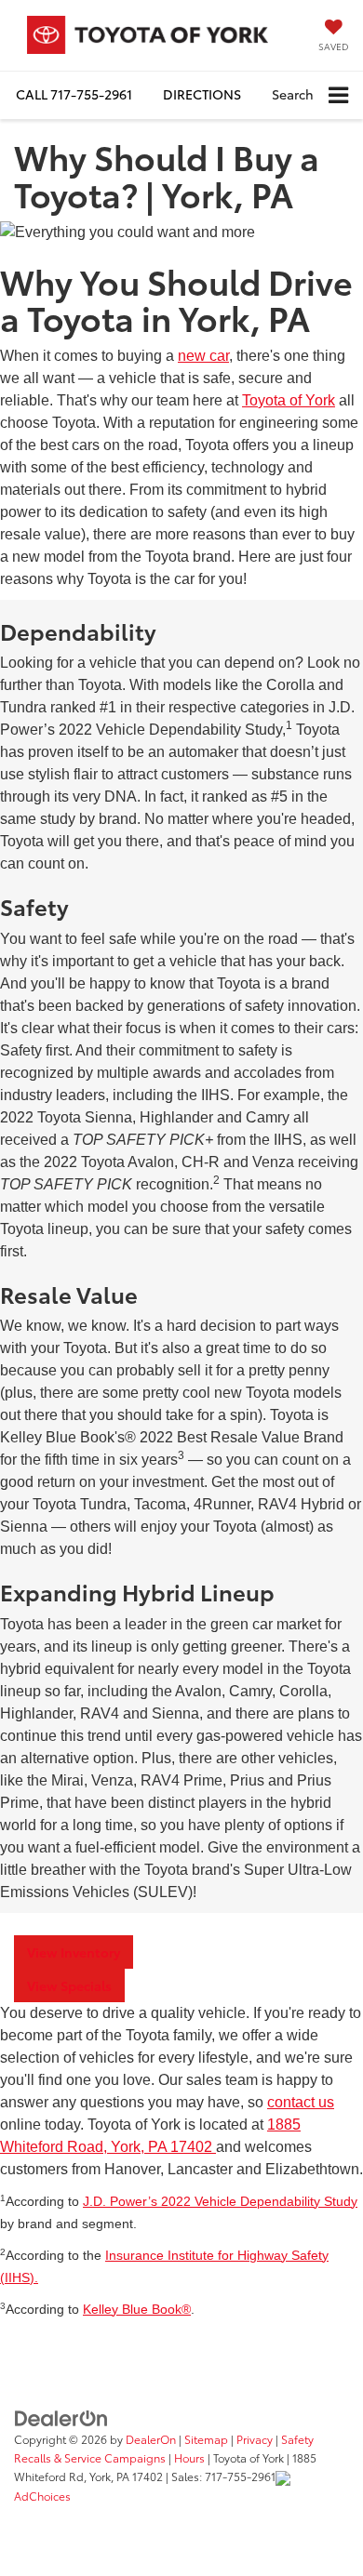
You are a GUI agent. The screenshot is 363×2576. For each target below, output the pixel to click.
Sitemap (206, 2439)
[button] (74, 94)
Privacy (255, 2439)
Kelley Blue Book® (137, 2310)
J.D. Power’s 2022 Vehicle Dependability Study (220, 2202)
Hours (189, 2457)
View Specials (69, 1985)
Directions (202, 94)
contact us (301, 2102)
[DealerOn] (61, 2417)
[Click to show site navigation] (338, 95)
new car (203, 356)
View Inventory (74, 1952)
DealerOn (151, 2439)
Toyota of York (289, 400)
